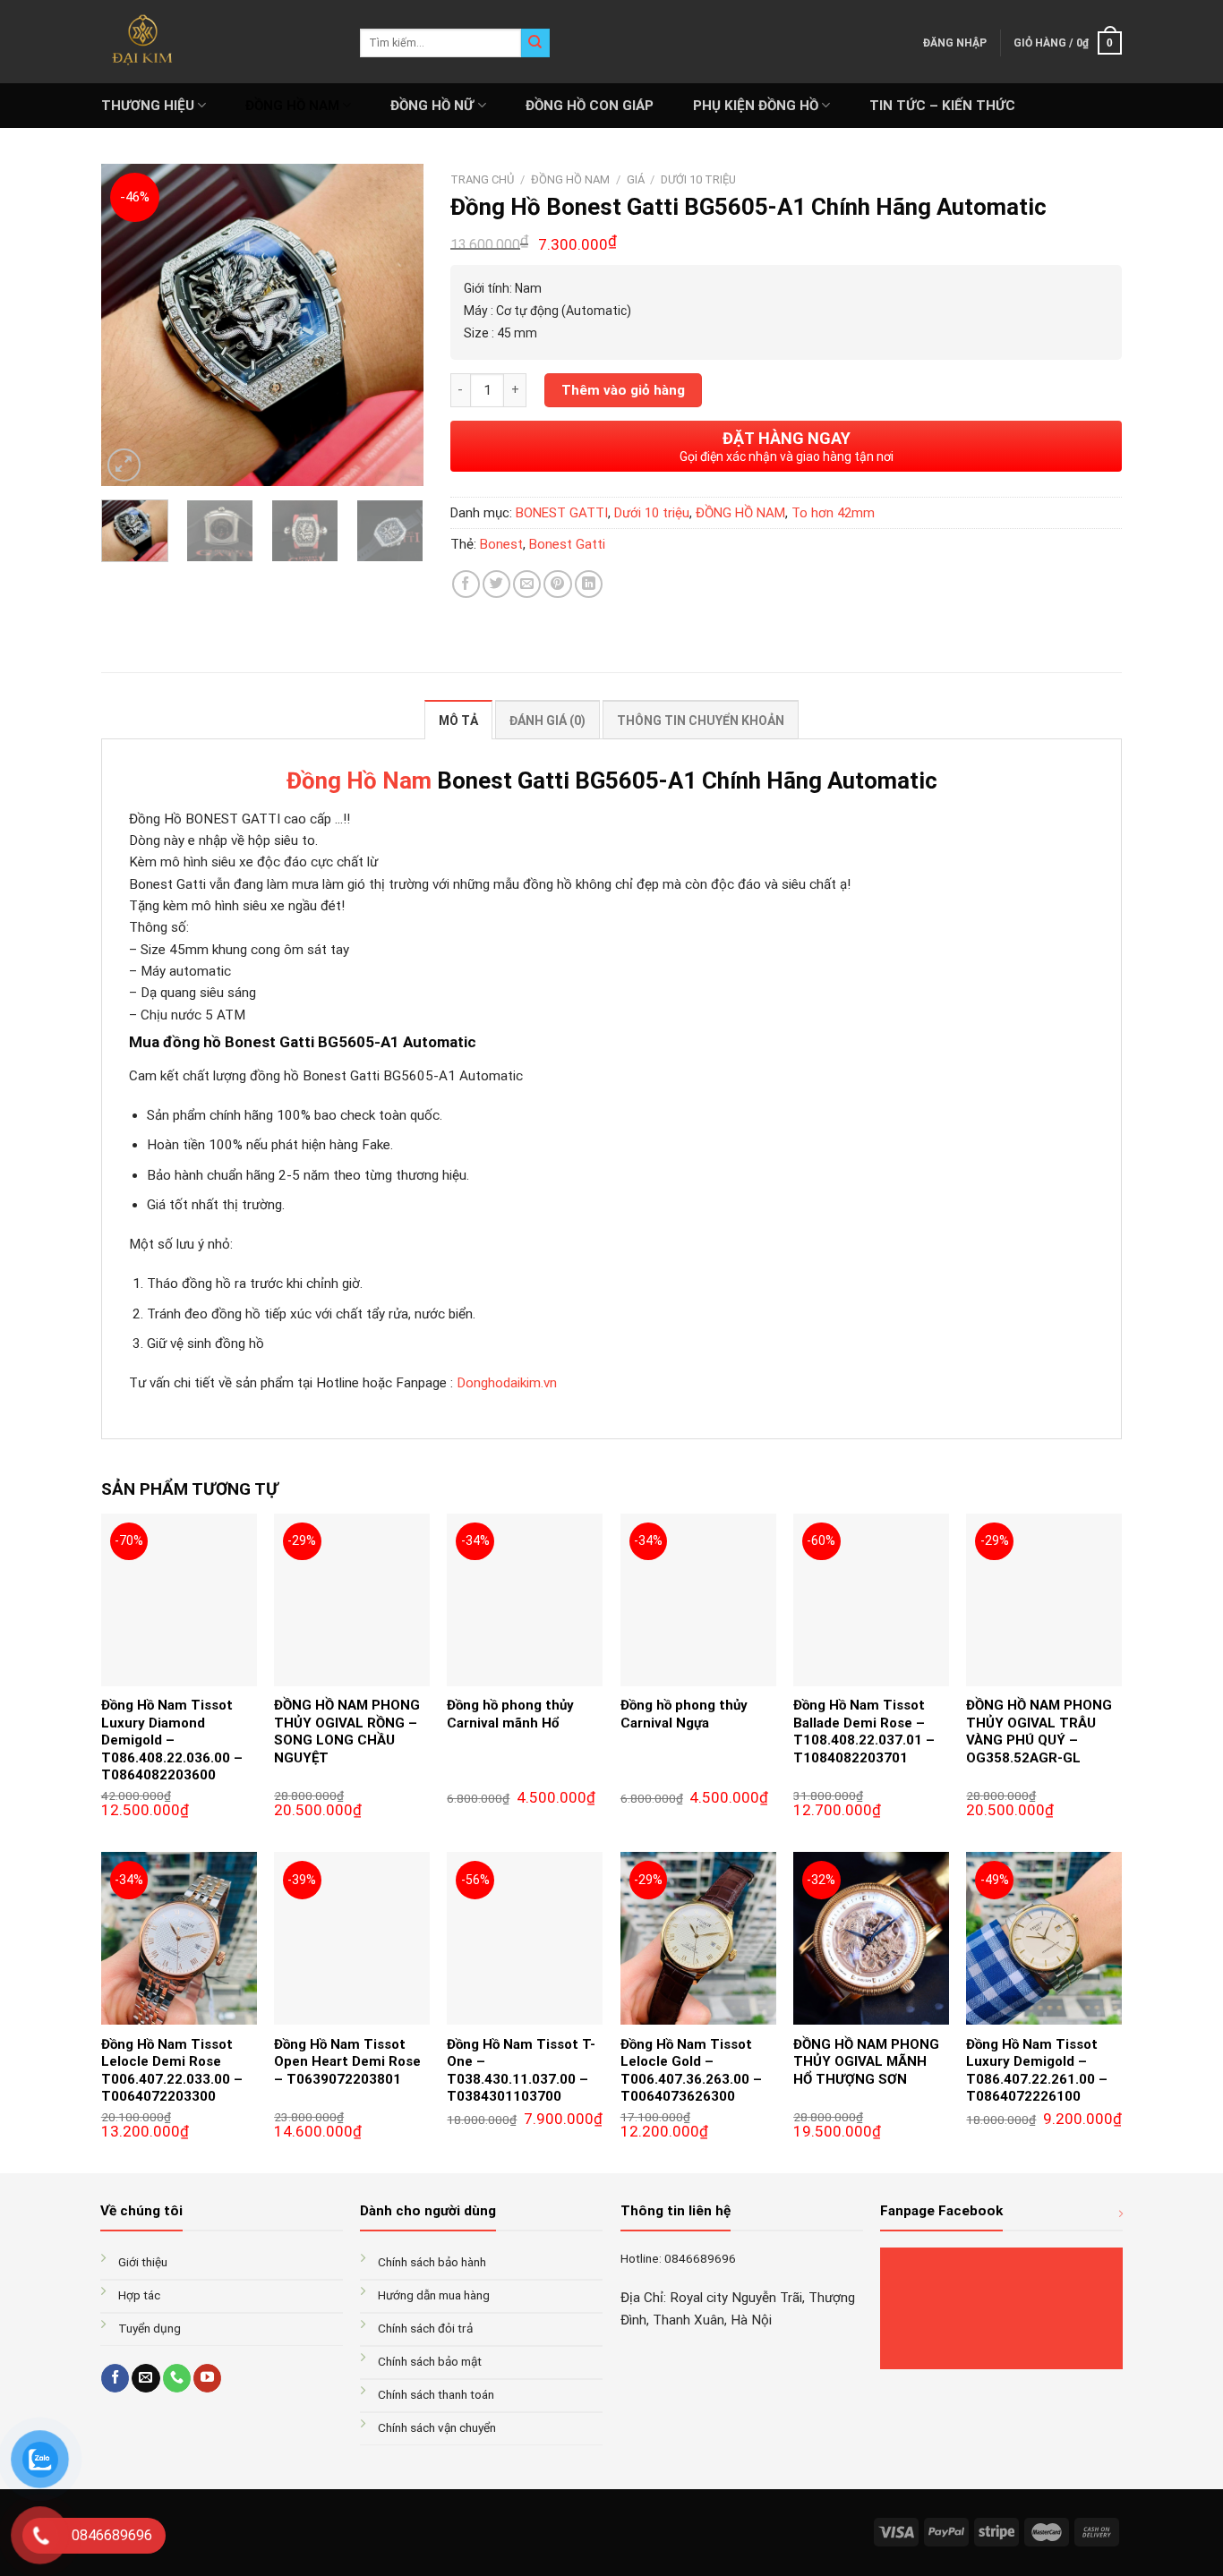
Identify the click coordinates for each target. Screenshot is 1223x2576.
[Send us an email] (145, 2378)
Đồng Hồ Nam (359, 780)
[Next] (395, 325)
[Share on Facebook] (466, 584)
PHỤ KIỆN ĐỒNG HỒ (756, 106)
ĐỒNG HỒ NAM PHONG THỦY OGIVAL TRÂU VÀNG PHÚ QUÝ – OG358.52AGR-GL (1039, 1732)
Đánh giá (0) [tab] (547, 721)
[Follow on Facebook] (115, 2378)
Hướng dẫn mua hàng (434, 2295)
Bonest (501, 544)
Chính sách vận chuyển (437, 2427)
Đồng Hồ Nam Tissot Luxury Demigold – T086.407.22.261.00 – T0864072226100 (1037, 2071)
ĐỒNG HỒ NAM (292, 106)
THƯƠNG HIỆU (148, 106)
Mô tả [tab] (458, 721)
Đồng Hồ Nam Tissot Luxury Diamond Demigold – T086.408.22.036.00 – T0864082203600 (172, 1740)
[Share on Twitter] (496, 584)
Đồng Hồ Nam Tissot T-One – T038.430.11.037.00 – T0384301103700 (521, 2071)
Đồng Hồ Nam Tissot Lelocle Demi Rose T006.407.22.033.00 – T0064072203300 (172, 2071)
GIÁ (636, 179)
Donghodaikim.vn (507, 1383)
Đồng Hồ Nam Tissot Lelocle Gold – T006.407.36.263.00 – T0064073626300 (691, 2071)
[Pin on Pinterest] (557, 584)
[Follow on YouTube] (207, 2378)
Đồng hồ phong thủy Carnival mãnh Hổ (510, 1714)
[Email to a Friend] (527, 584)
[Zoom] (124, 465)
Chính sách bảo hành (432, 2262)
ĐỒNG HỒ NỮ (432, 106)
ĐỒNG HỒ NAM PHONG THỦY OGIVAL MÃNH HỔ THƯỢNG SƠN (866, 2062)
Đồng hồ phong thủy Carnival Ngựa (684, 1714)
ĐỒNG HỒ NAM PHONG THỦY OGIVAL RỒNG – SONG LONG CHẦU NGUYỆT (347, 1732)
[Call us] (177, 2378)
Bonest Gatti (567, 544)
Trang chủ (482, 179)
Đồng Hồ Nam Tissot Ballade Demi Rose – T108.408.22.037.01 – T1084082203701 (864, 1732)
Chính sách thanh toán (436, 2394)
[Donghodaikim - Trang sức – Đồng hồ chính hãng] (217, 42)
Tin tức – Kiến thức (942, 106)
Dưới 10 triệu (698, 179)
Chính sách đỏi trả (425, 2328)
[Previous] (130, 325)
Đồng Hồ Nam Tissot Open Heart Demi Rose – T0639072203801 (347, 2062)
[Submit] (535, 43)
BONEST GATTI (562, 513)
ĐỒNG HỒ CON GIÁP (590, 106)
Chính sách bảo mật (430, 2361)
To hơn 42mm (833, 513)
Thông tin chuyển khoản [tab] (701, 721)
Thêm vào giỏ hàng (623, 390)
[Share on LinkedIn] (589, 584)
